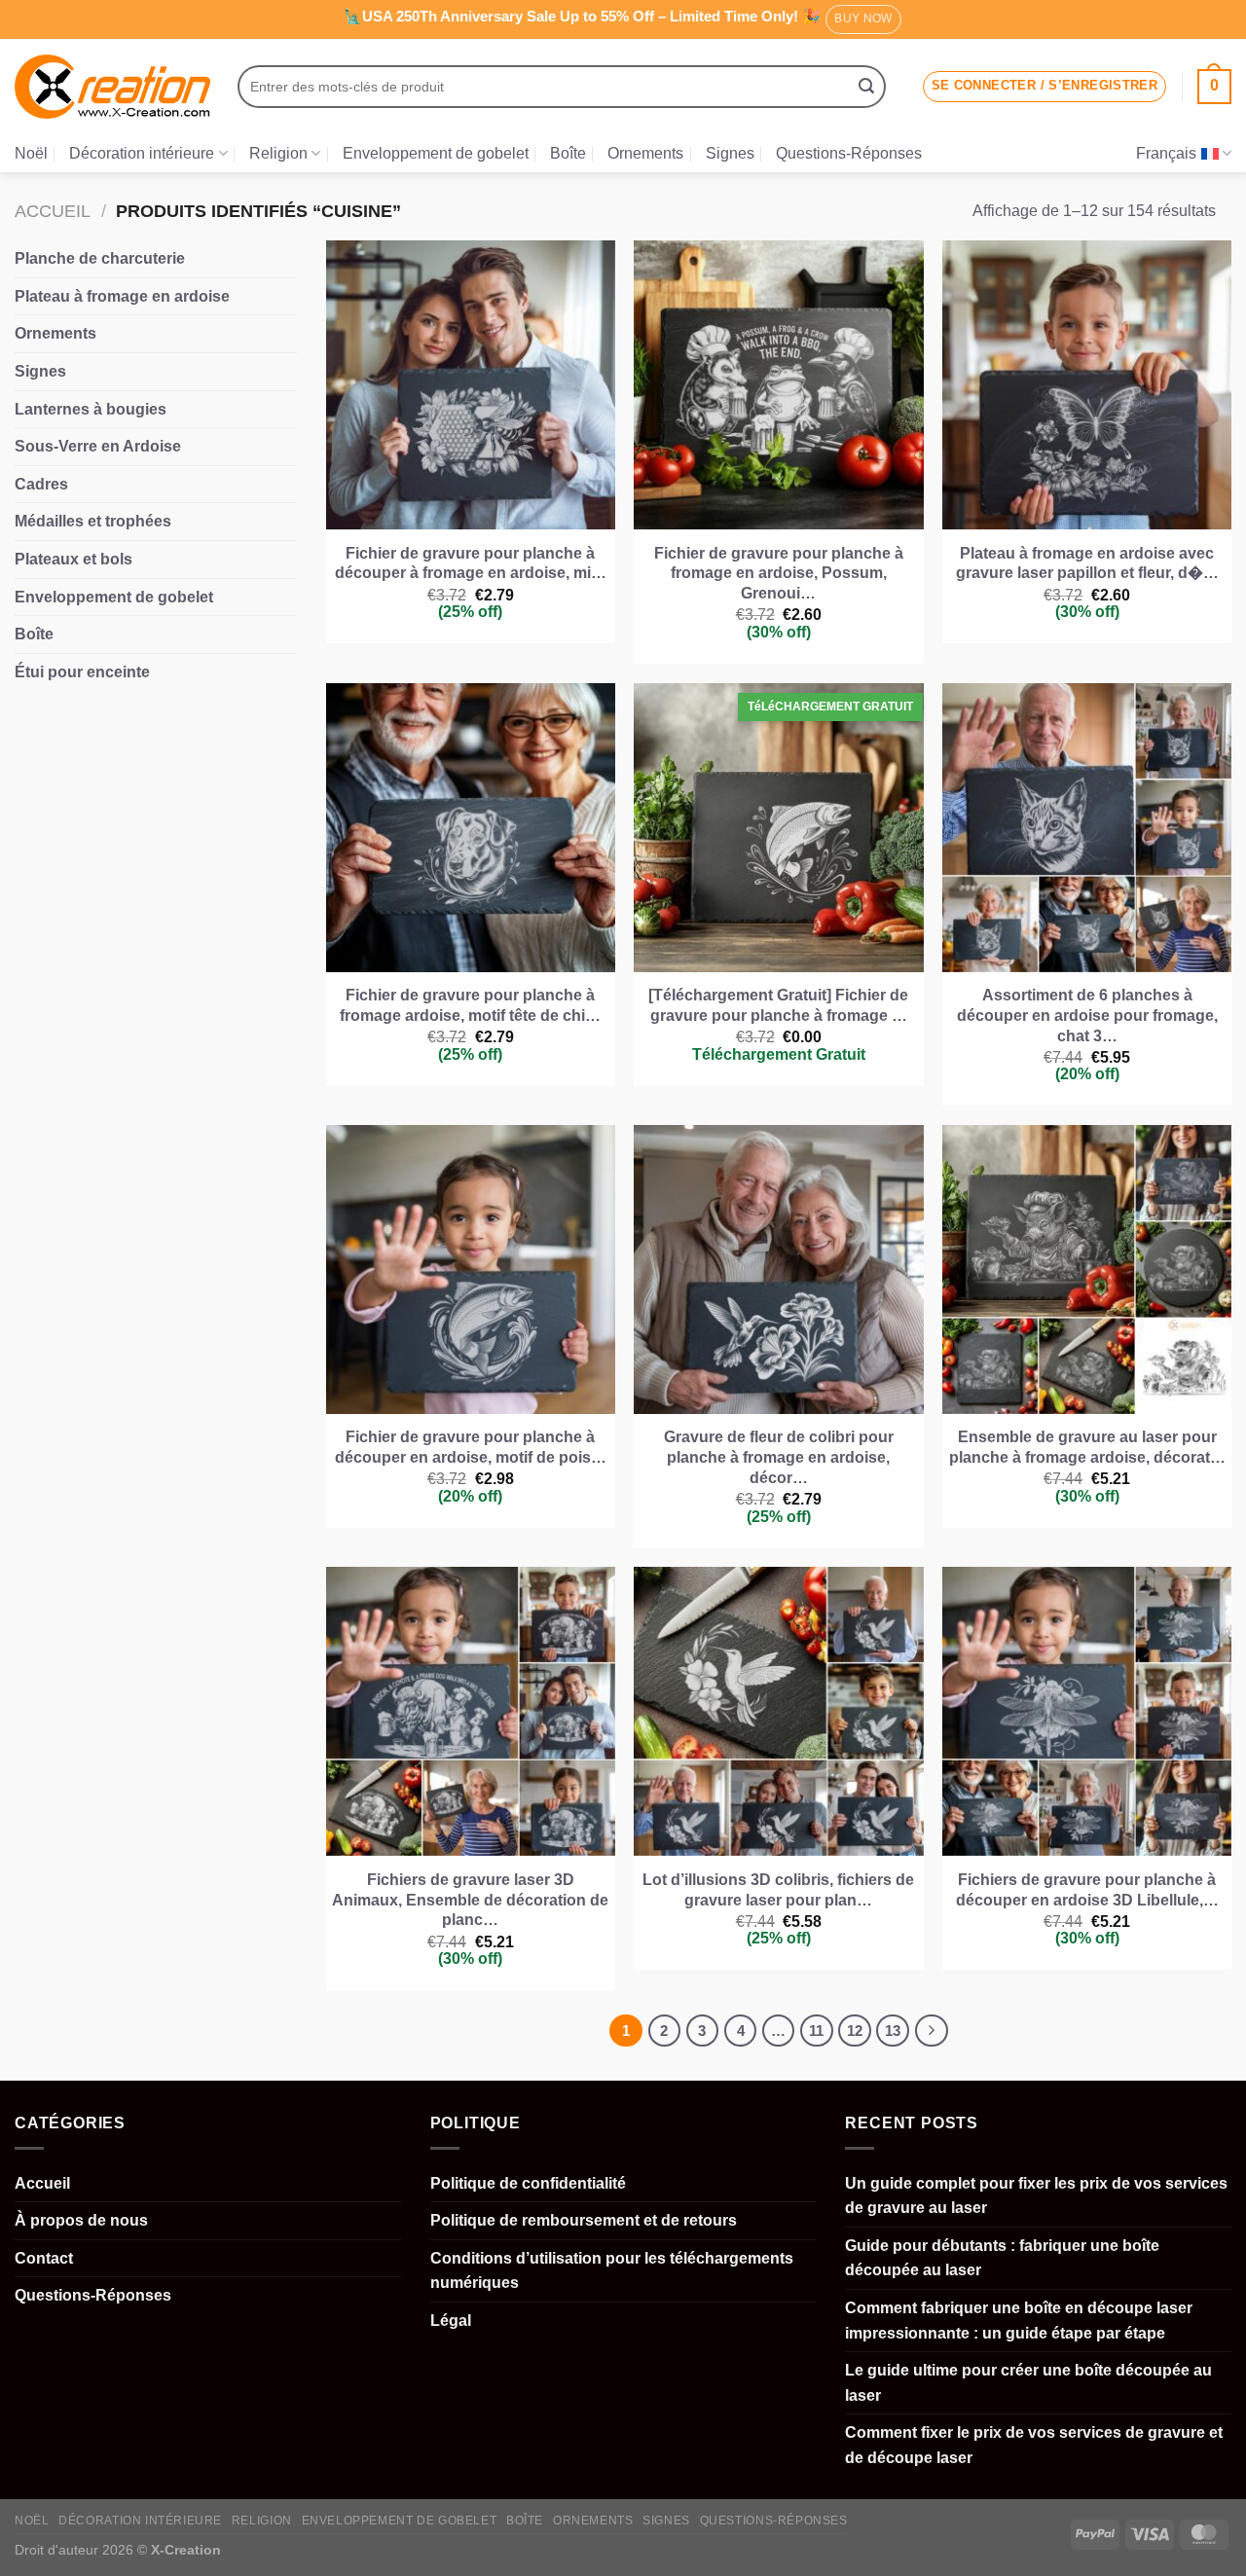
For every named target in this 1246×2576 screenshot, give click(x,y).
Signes (730, 153)
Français (1166, 153)
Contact (44, 2258)
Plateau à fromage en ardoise (122, 296)
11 (816, 2031)
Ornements (645, 153)
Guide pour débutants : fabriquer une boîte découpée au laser (1002, 2258)
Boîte (568, 153)
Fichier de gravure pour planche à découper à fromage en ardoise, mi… (471, 563)
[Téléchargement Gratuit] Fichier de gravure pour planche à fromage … (778, 1005)
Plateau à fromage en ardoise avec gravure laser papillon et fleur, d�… (1087, 563)
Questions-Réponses (849, 153)
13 (893, 2031)
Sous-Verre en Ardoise (98, 446)
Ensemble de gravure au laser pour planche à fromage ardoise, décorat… (1087, 1447)
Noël (31, 153)
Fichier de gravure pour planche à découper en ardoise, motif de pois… (471, 1447)
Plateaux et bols (73, 559)
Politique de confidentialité (528, 2183)
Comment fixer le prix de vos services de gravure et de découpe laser (1034, 2445)
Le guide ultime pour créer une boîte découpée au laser (1028, 2383)
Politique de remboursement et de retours (584, 2220)
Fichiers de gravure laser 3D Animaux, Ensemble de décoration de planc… (470, 1900)
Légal (451, 2321)
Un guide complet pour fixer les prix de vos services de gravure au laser (1036, 2196)
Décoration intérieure (142, 153)
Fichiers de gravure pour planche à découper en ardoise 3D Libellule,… (1087, 1890)
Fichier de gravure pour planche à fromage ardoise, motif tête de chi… (470, 1005)
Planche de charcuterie (100, 258)
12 (855, 2031)
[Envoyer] (866, 87)
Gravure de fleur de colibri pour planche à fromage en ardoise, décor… (779, 1457)
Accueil (53, 211)
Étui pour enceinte (82, 672)
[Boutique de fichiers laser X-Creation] (112, 87)
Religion (278, 153)
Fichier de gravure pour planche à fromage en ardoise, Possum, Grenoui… (779, 574)
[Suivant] (932, 2031)
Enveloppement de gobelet (436, 153)
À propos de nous (81, 2220)
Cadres (41, 484)
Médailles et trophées (93, 521)
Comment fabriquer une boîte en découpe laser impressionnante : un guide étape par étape (1019, 2321)
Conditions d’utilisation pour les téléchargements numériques (612, 2271)
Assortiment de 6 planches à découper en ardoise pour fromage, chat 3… (1087, 1016)
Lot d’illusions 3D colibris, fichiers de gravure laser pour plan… (778, 1890)
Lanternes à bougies (91, 409)
